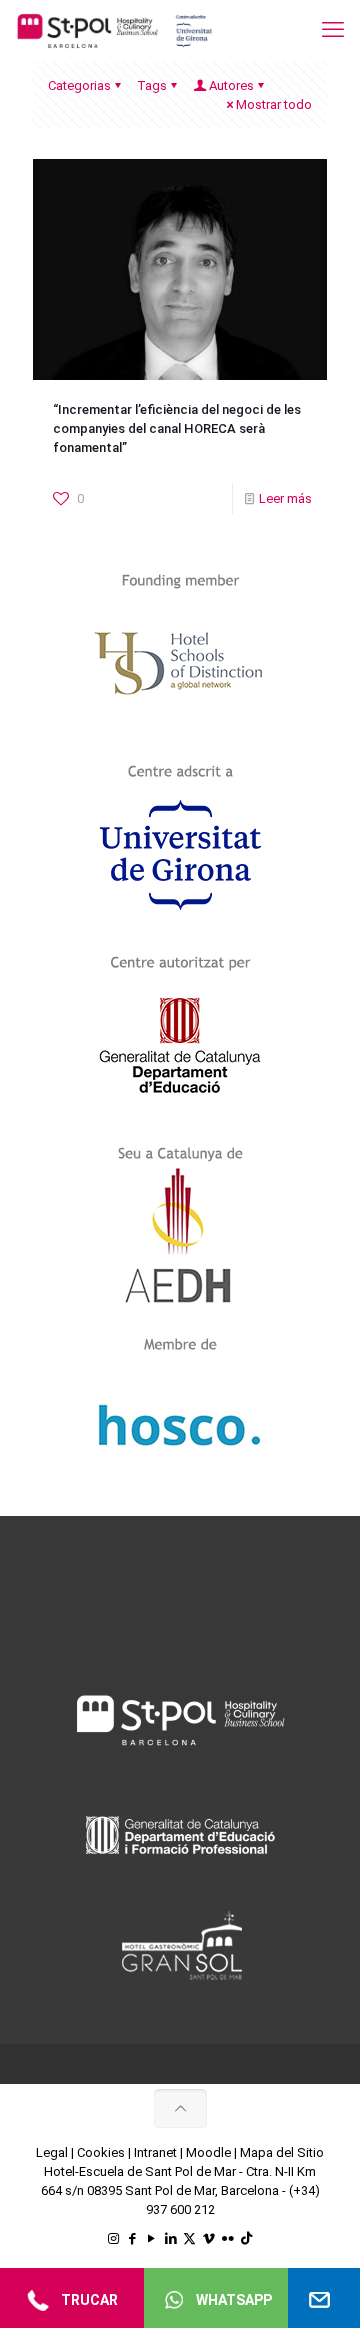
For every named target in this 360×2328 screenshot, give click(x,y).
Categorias (79, 85)
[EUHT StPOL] (115, 30)
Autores (231, 85)
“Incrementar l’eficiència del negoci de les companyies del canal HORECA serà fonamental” (177, 428)
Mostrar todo (274, 104)
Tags (152, 85)
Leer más (285, 498)
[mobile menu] (333, 30)
